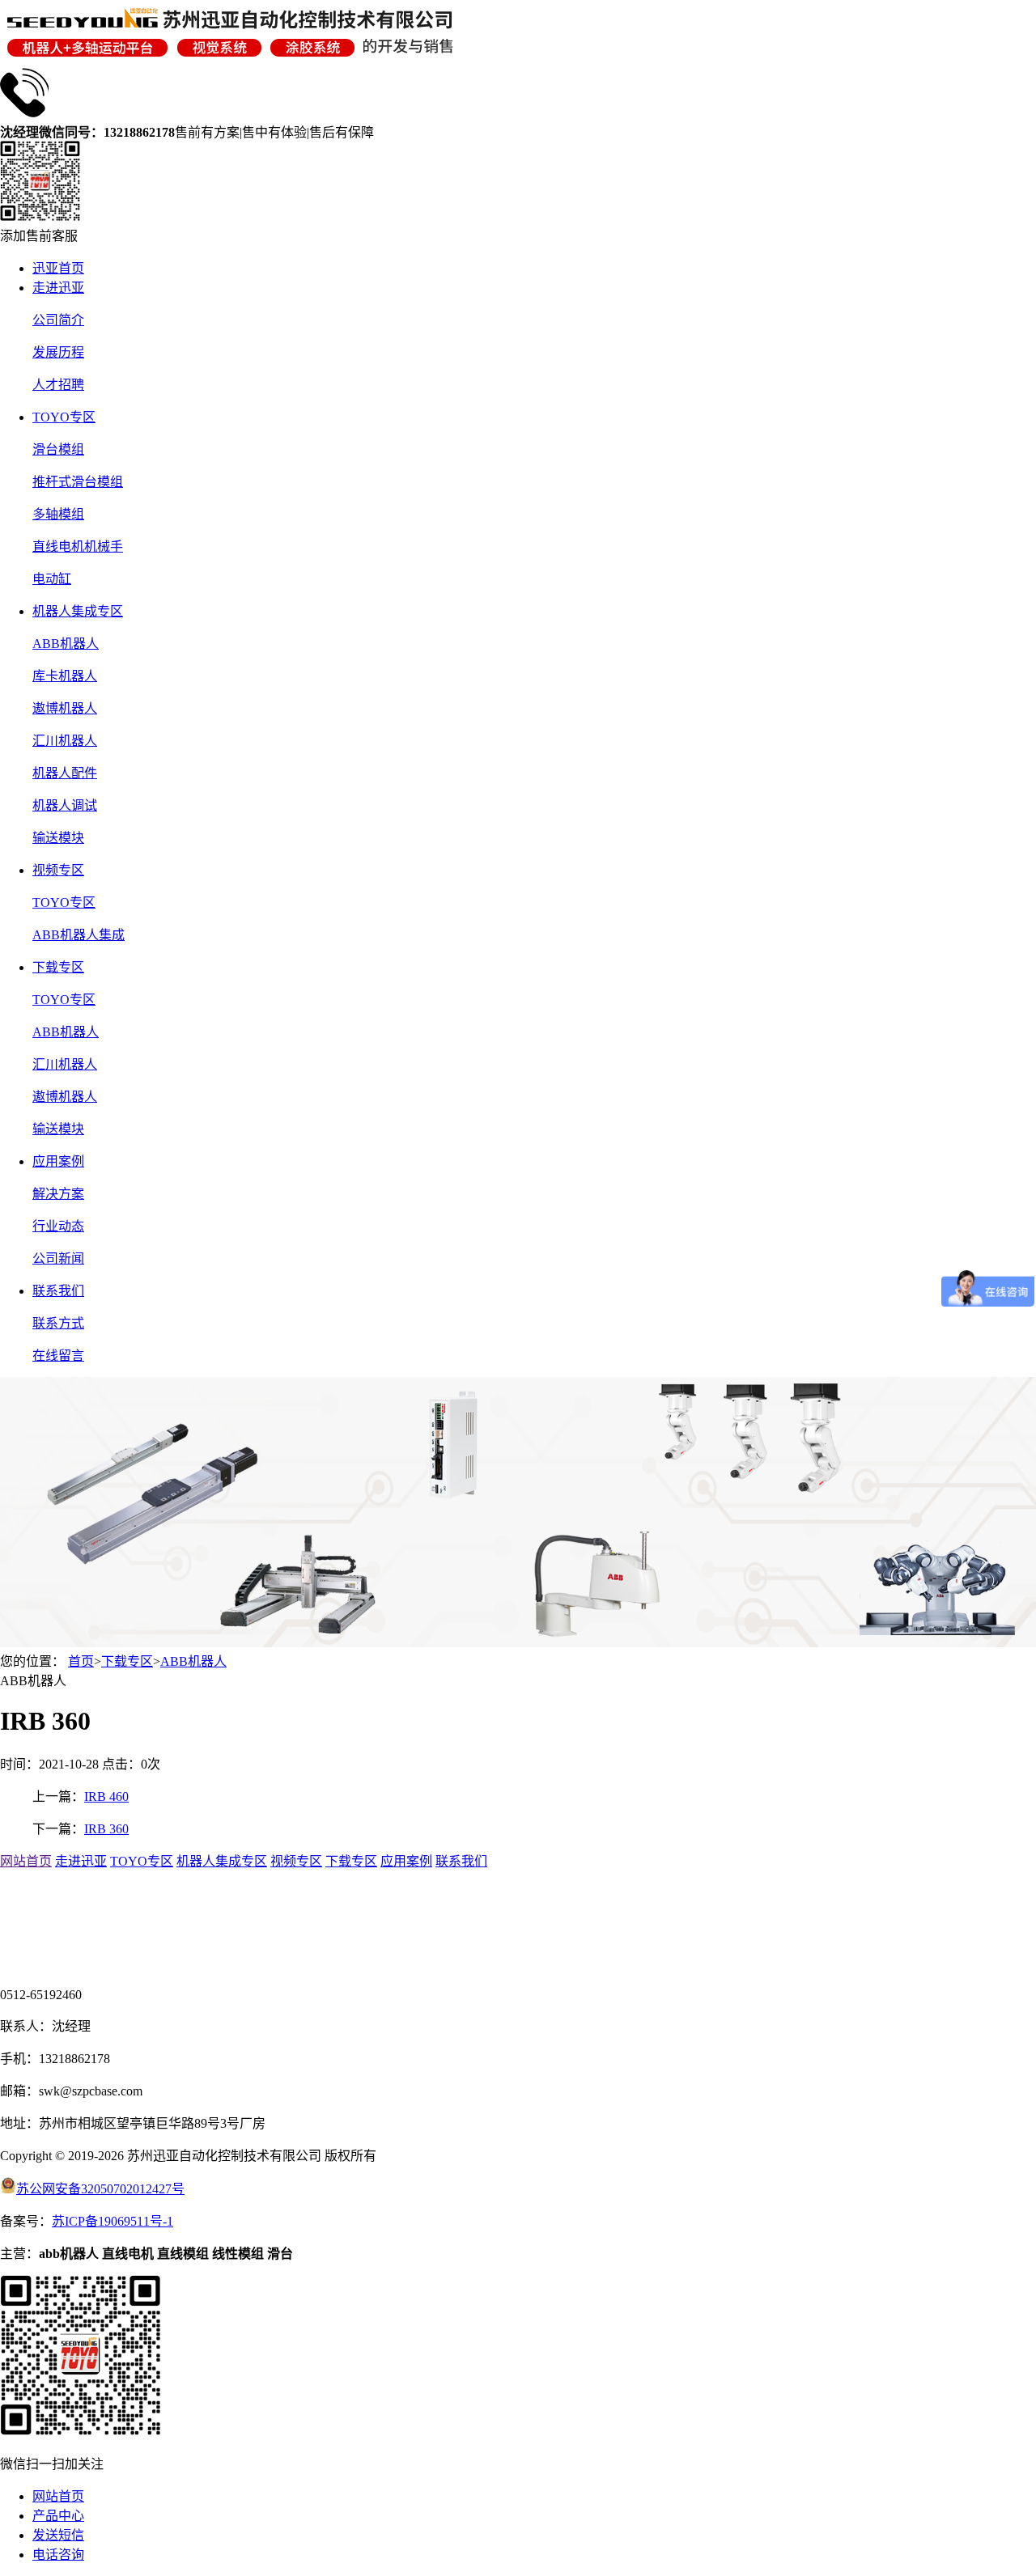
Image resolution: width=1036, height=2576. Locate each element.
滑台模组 (58, 449)
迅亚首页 (58, 268)
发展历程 (58, 352)
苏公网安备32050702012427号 (100, 2189)
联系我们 (58, 1291)
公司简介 (58, 320)
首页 (81, 1661)
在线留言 (58, 1356)
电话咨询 (58, 2555)
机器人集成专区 (78, 611)
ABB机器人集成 (79, 935)
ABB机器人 (66, 644)
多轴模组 (58, 514)
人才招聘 (58, 385)
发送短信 (58, 2535)
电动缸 (52, 579)
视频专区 (58, 870)
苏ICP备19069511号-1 (113, 2221)
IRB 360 (106, 1829)
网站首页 (26, 1861)
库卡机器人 (65, 676)
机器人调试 (65, 805)
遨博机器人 (65, 708)
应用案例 (58, 1161)
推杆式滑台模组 (78, 482)
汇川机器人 (65, 741)
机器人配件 (65, 773)
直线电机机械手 (78, 547)
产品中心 (58, 2516)
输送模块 (58, 838)
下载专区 (58, 967)
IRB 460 (106, 1796)
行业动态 (58, 1226)
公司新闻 (58, 1258)
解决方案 (58, 1194)
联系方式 (58, 1323)
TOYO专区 (64, 417)
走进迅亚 (58, 288)
